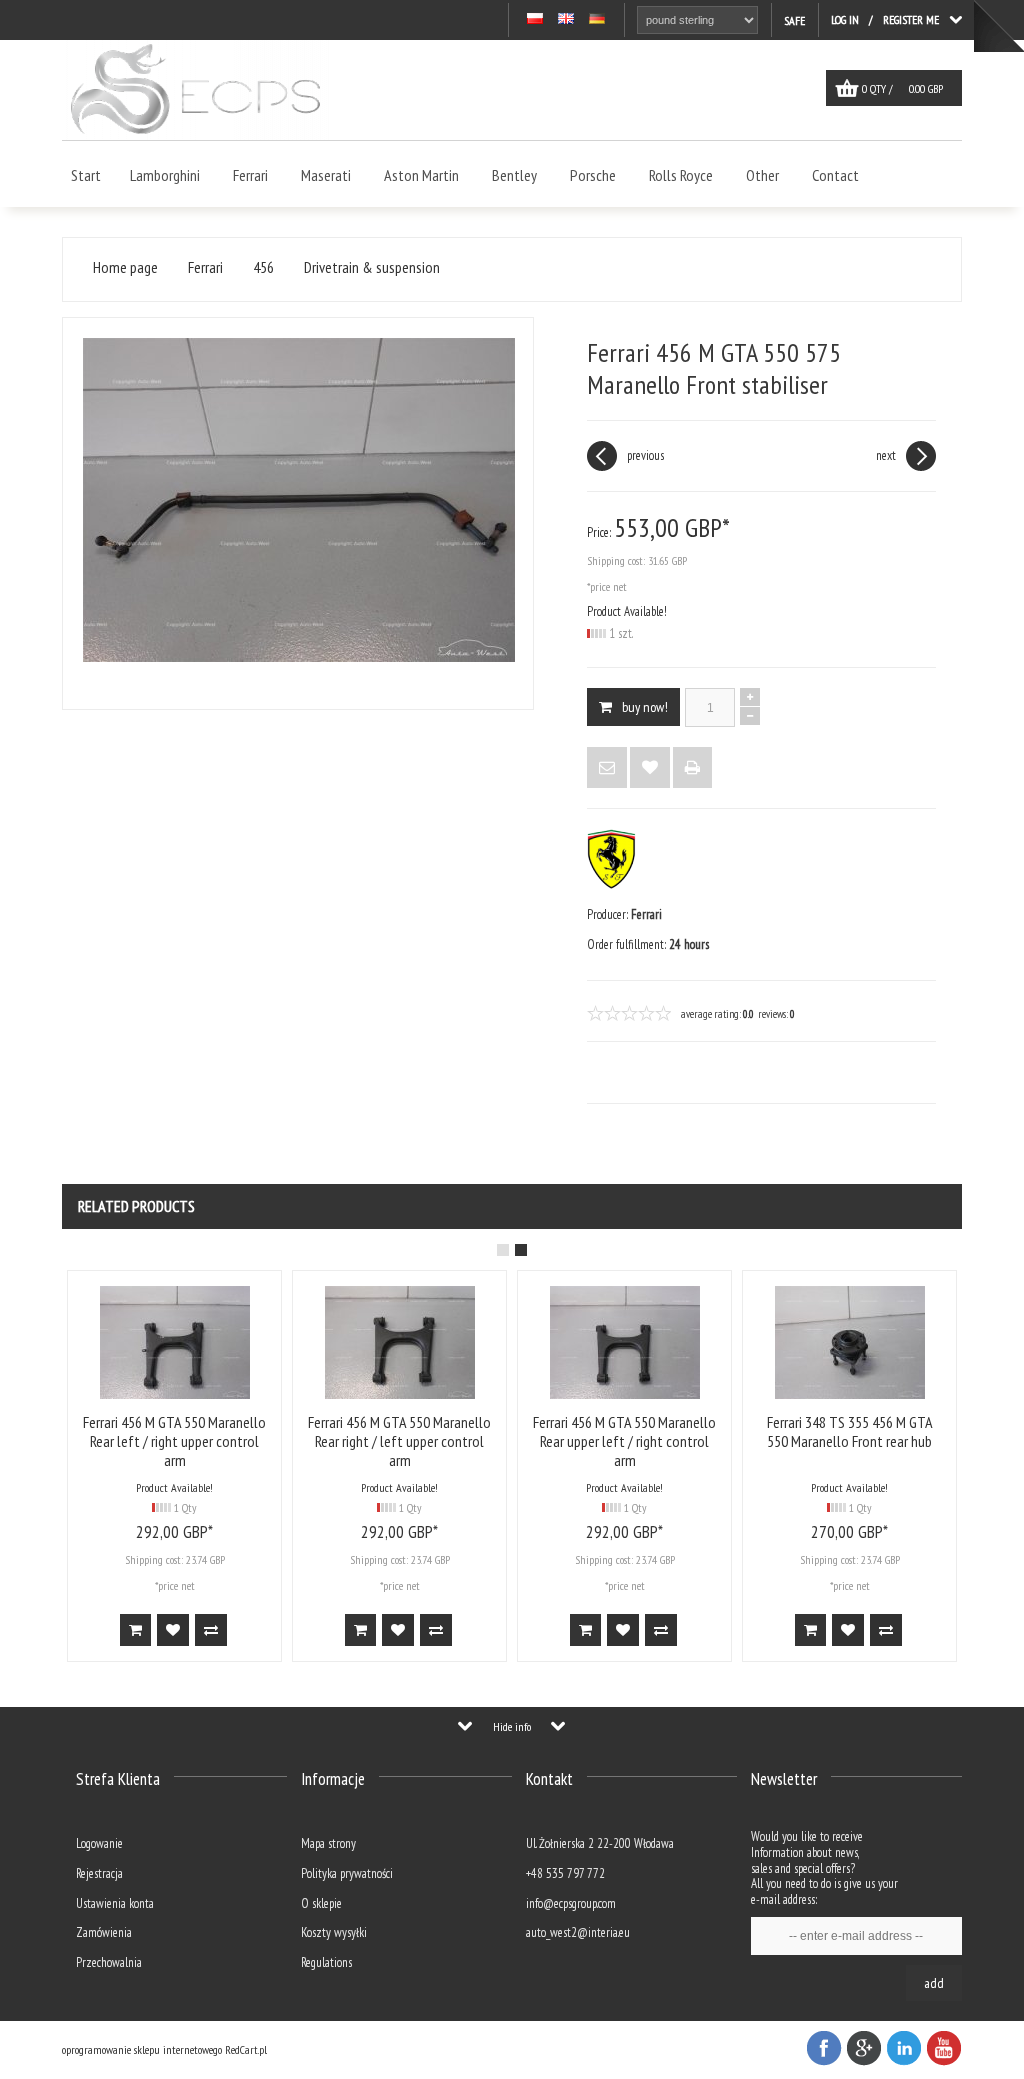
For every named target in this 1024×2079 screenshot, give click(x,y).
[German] (597, 19)
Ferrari (250, 175)
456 (263, 267)
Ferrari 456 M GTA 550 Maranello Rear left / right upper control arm (282, 1441)
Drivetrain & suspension (372, 267)
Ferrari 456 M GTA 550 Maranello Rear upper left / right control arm (732, 1441)
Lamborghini (165, 175)
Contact (835, 175)
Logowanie (99, 1843)
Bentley (514, 175)
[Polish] (535, 19)
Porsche (593, 175)
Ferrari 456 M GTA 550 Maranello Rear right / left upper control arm (507, 1441)
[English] (566, 19)
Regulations (326, 1962)
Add (934, 1983)
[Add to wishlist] (650, 767)
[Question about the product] (607, 767)
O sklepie (321, 1903)
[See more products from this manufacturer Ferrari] (611, 884)
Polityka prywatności (347, 1873)
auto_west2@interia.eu (578, 1932)
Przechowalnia (109, 1962)
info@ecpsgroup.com (571, 1903)
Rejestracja (99, 1873)
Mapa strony (328, 1843)
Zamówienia (104, 1932)
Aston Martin (421, 175)
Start (86, 175)
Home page (125, 267)
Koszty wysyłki (334, 1932)
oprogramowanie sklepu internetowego (142, 2049)
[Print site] (692, 767)
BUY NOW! (645, 707)
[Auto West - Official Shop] (195, 135)
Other (762, 175)
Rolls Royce (681, 175)
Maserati (326, 175)
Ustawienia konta (115, 1903)
